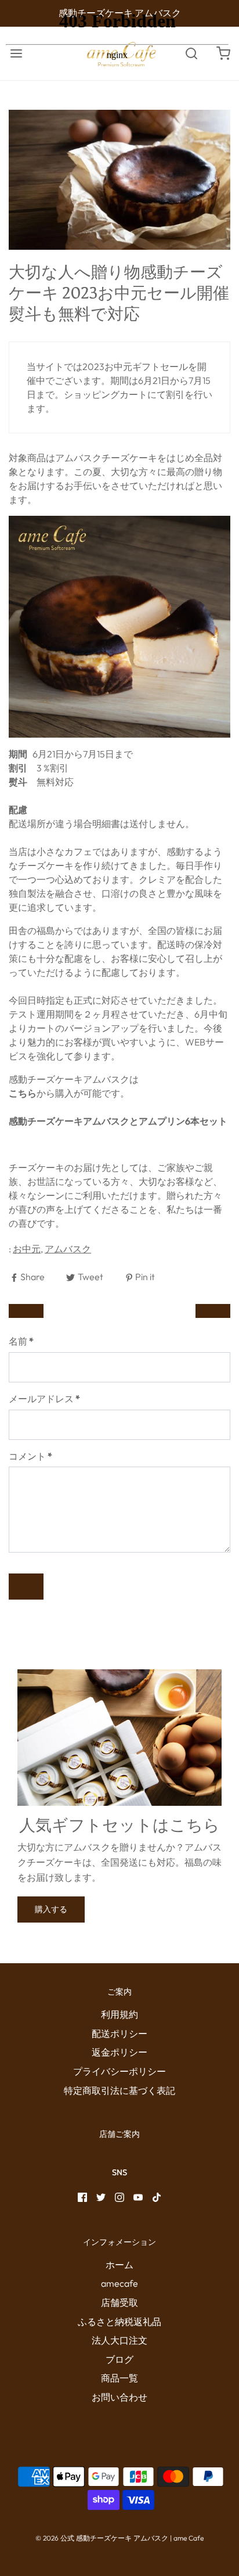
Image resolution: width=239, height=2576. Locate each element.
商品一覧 (119, 2378)
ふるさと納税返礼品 (119, 2322)
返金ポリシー (119, 2052)
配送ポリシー (119, 2034)
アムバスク (68, 1249)
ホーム (119, 2265)
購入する (51, 1909)
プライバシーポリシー (119, 2071)
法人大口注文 (119, 2340)
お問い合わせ (119, 2397)
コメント (30, 1456)
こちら (23, 1093)
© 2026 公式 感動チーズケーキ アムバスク (102, 2538)
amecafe (119, 2283)
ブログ (119, 2359)
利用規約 (119, 2014)
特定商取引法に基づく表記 (119, 2090)
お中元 (27, 1249)
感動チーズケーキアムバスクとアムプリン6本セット (118, 1121)
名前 (21, 1341)
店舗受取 (119, 2302)
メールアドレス (44, 1399)
